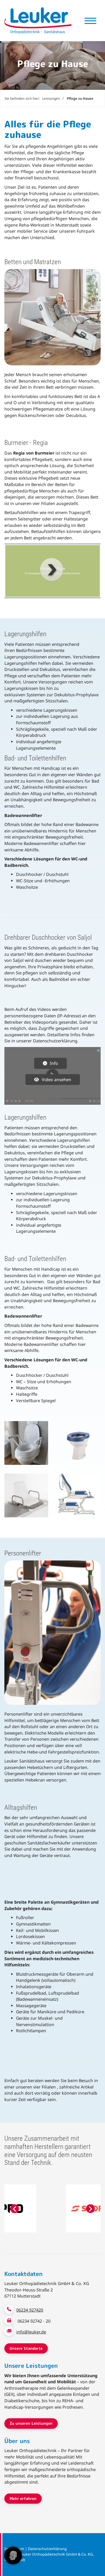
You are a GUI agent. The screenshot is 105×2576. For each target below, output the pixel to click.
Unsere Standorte (26, 2348)
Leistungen (51, 98)
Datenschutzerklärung (47, 2549)
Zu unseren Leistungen (31, 2423)
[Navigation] (90, 21)
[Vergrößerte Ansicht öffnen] (26, 1443)
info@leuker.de (31, 2332)
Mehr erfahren (23, 2498)
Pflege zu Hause (80, 98)
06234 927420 (30, 2310)
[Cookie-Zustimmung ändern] (13, 2556)
